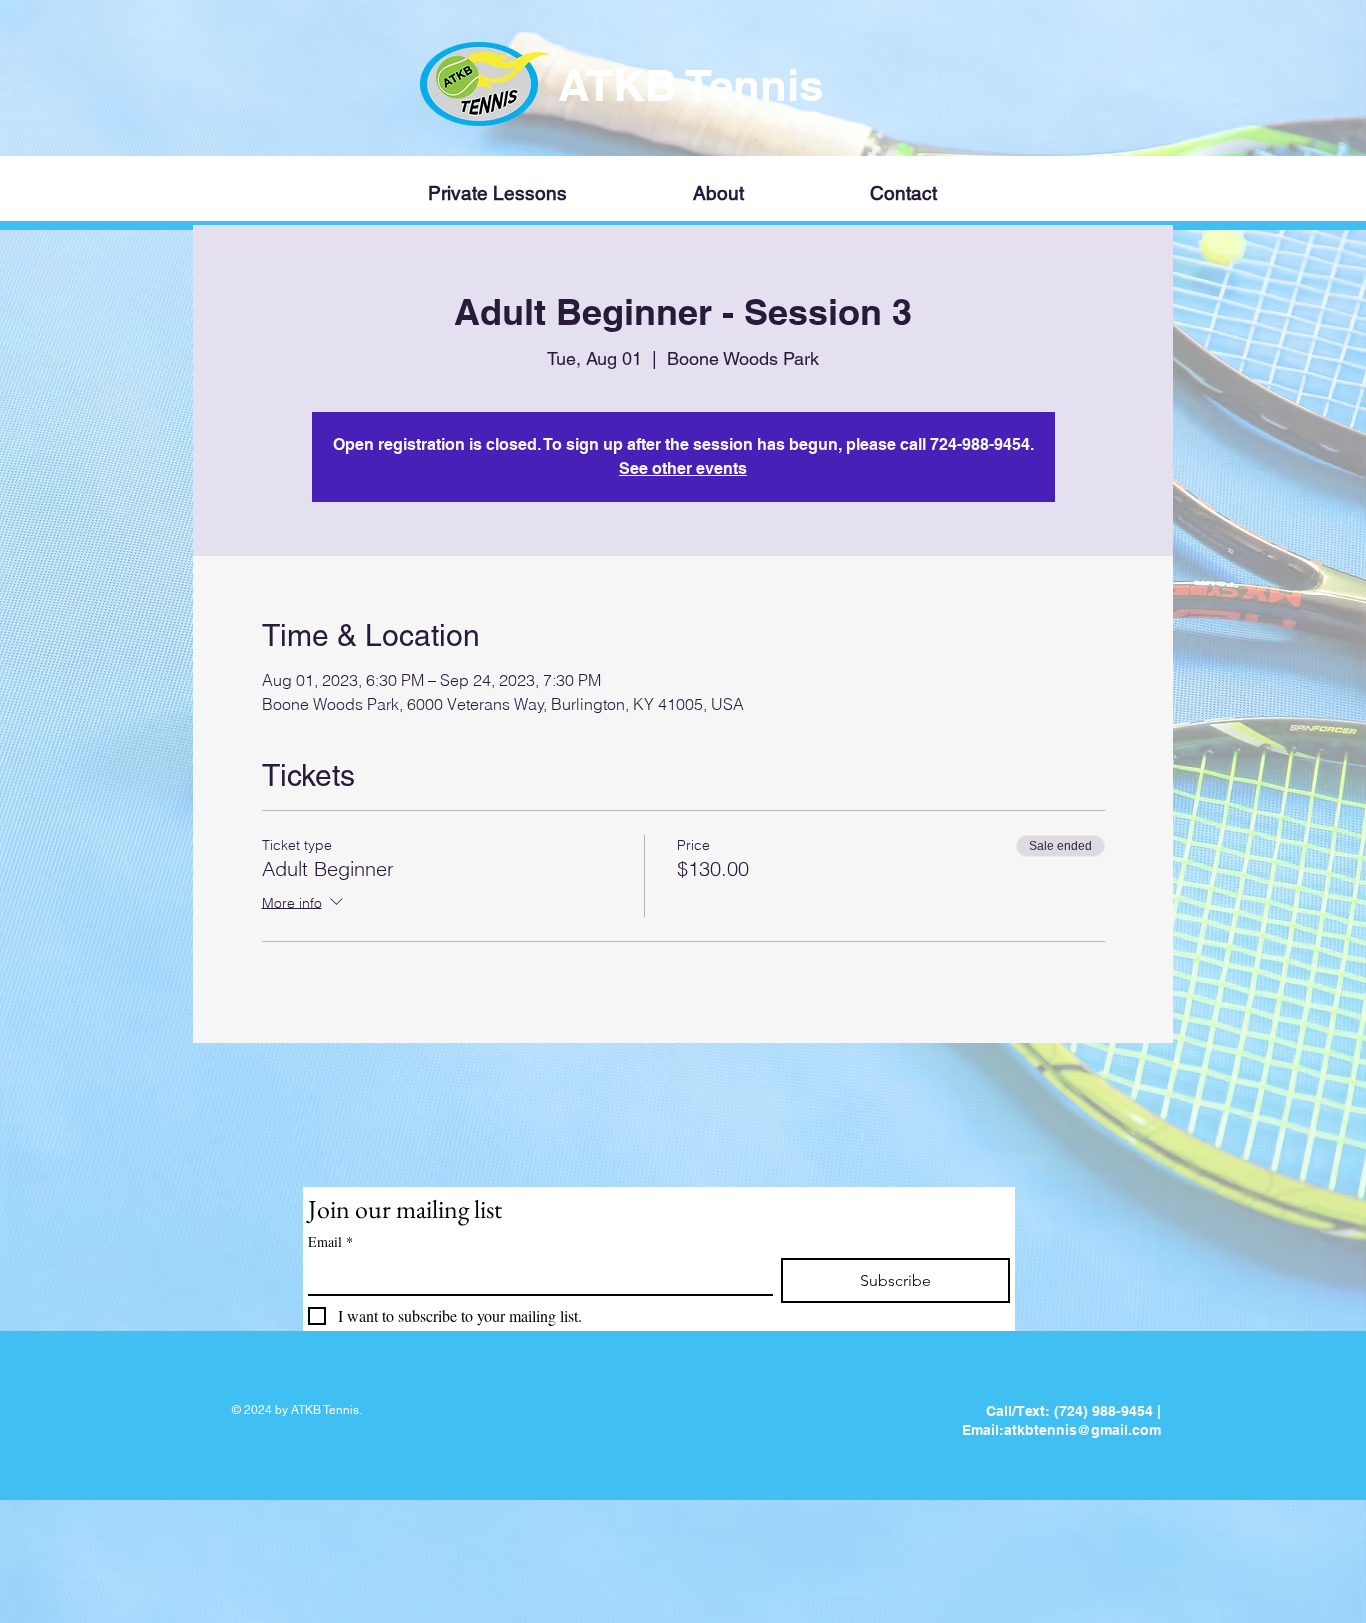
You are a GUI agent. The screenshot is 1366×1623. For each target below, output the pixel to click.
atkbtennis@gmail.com (1082, 1430)
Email (330, 1241)
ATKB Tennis (696, 85)
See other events (683, 468)
